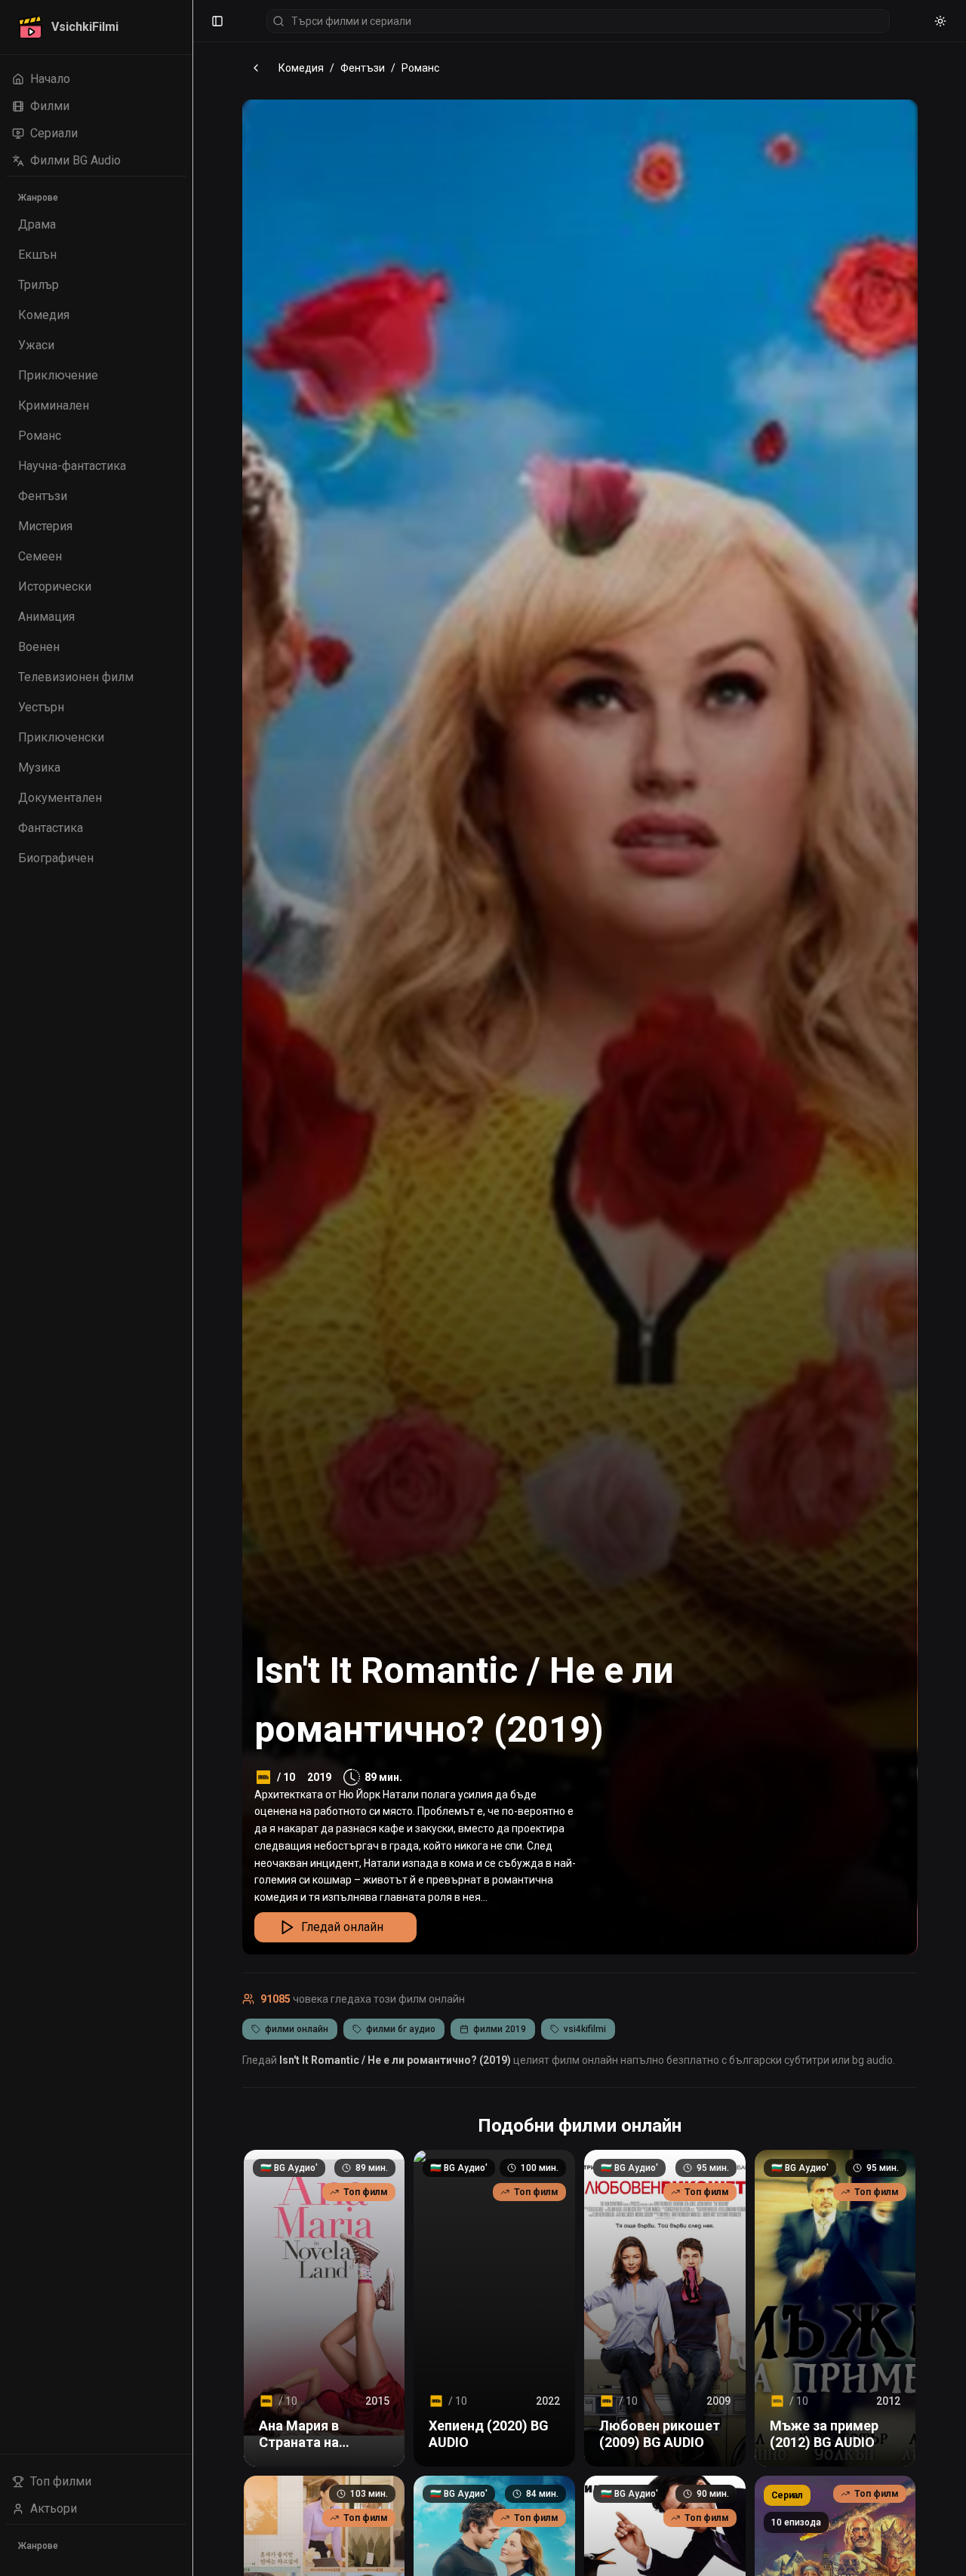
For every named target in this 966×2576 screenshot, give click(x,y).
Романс (420, 68)
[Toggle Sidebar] (192, 1288)
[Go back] (256, 68)
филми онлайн (297, 2029)
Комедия (301, 68)
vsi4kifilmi (585, 2029)
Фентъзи (363, 68)
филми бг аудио (401, 2029)
